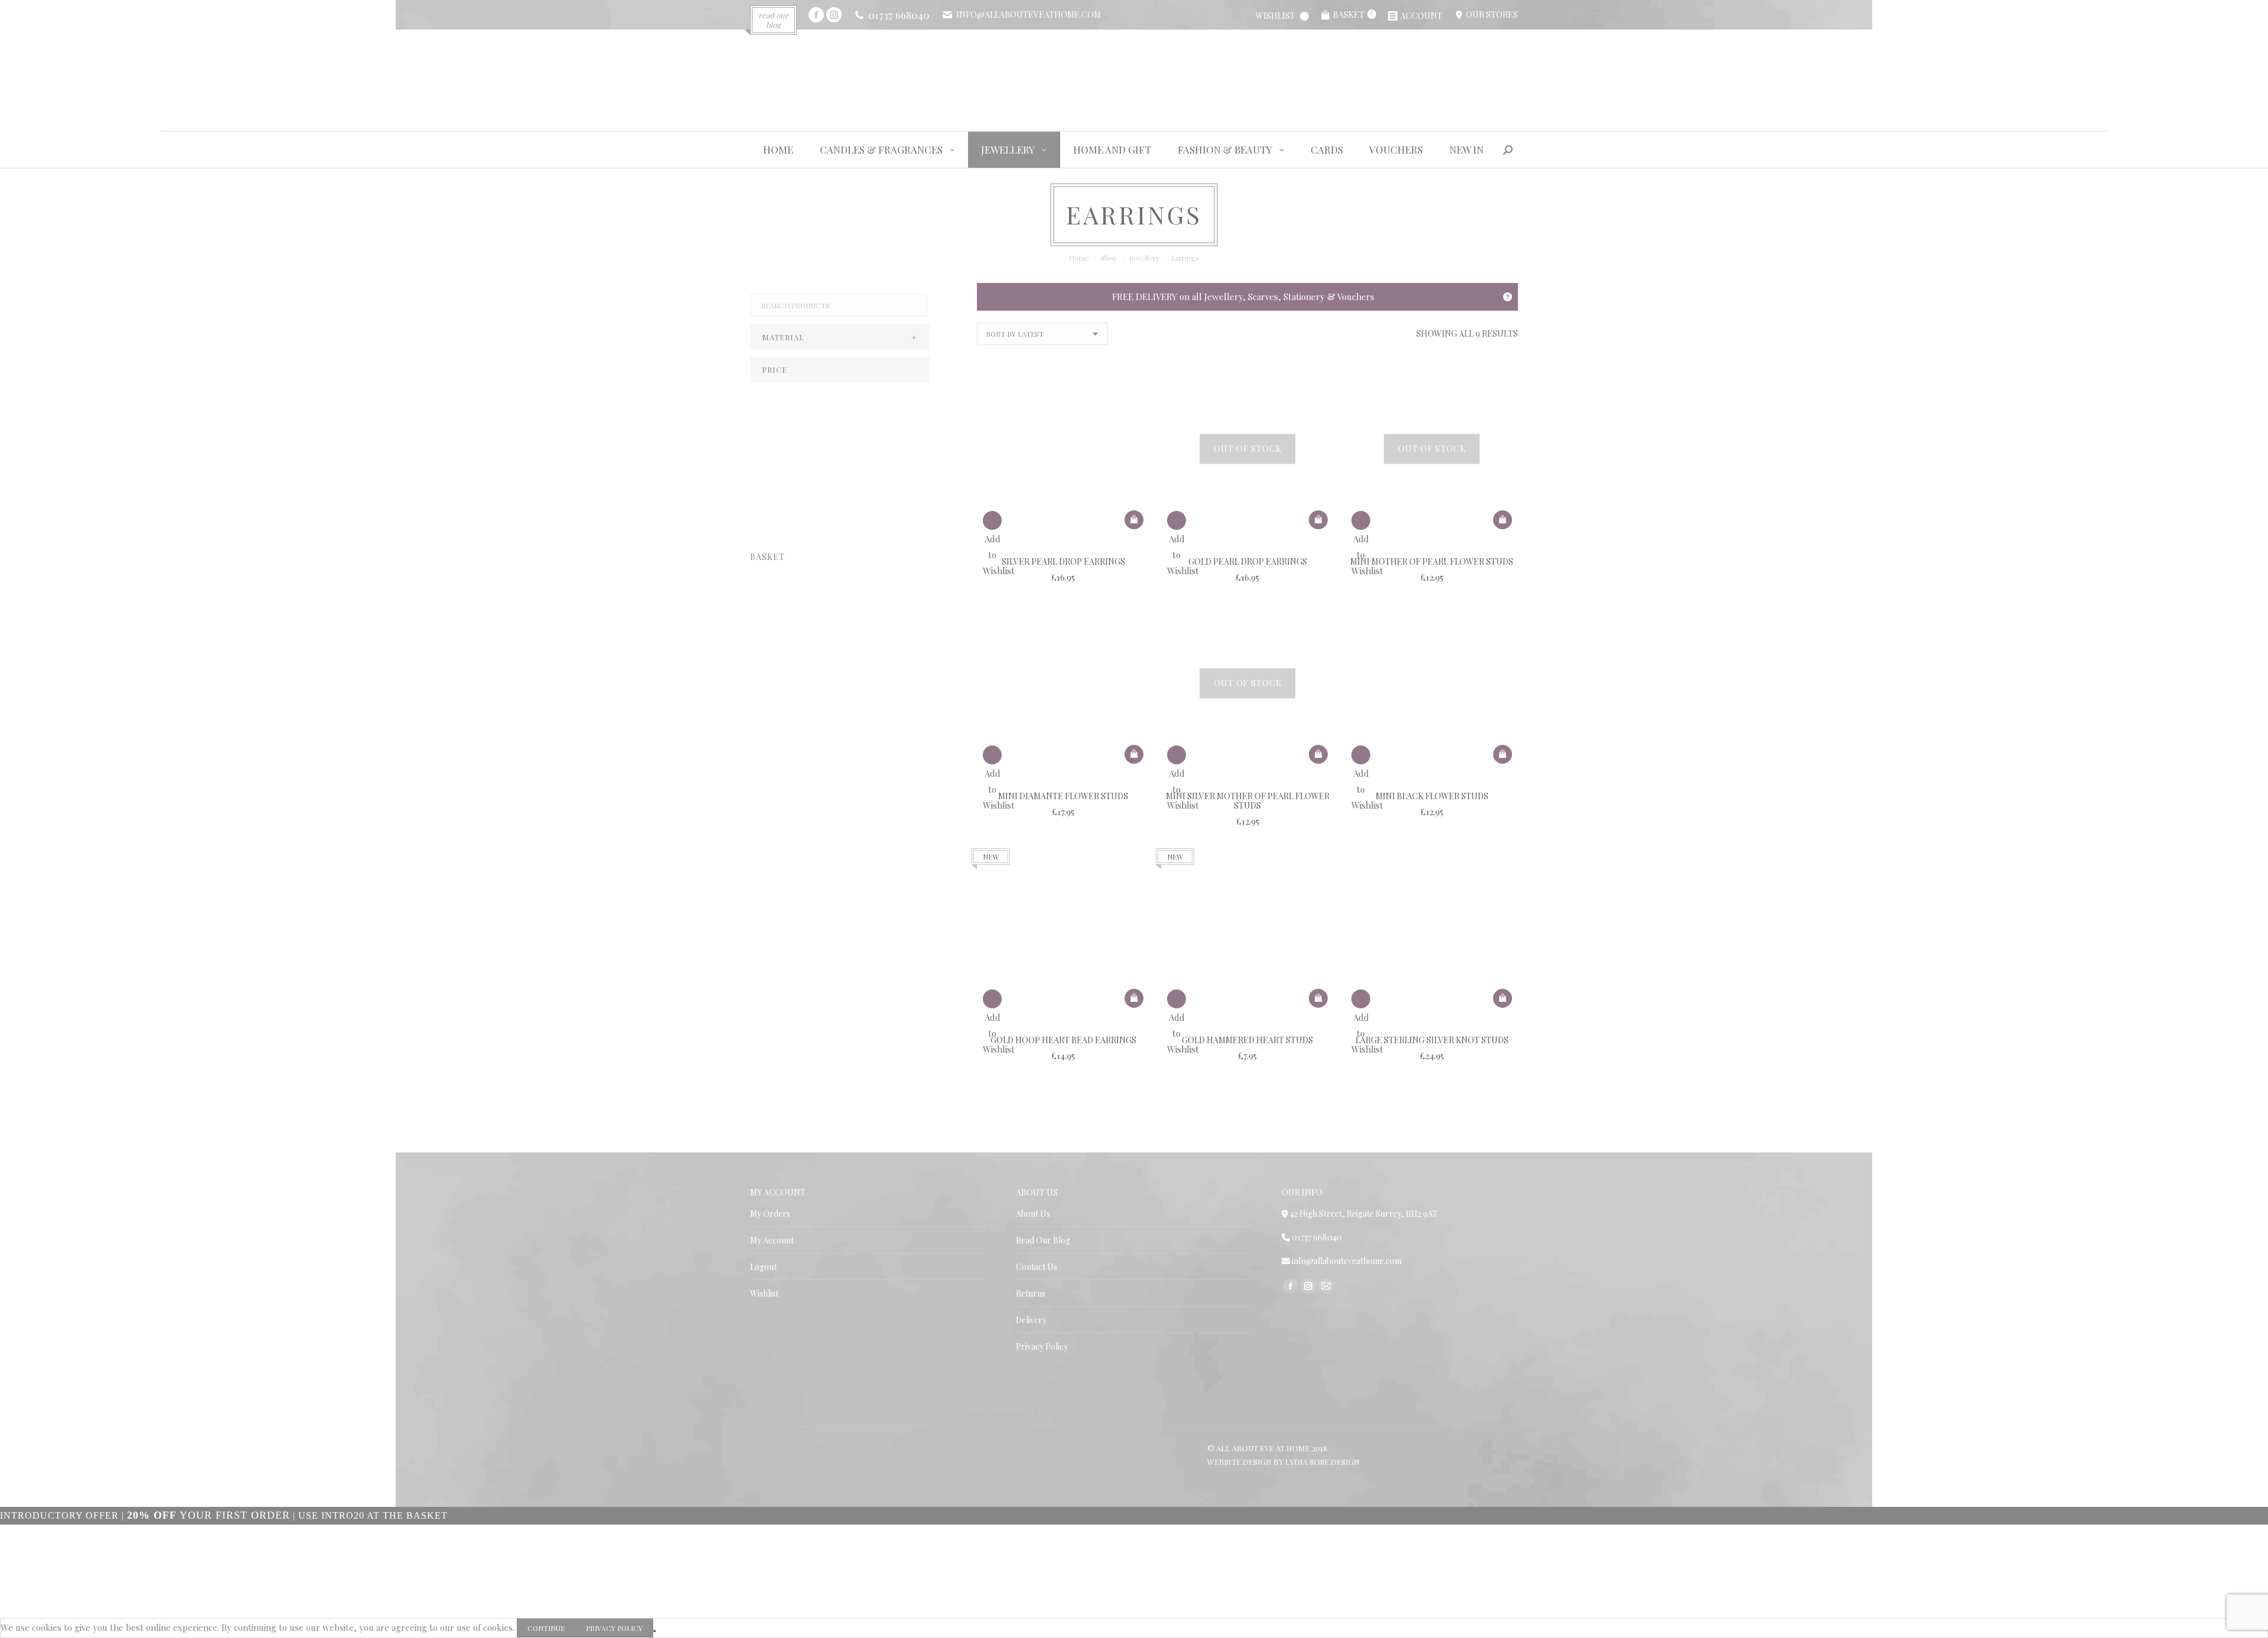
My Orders (770, 1214)
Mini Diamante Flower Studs (1063, 796)
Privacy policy (614, 1628)
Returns (1031, 1293)
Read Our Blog (1043, 1240)
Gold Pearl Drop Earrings (1248, 561)
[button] (1134, 520)
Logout (763, 1267)
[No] (654, 1631)
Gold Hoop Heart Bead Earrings (1063, 1040)
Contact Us (1037, 1267)
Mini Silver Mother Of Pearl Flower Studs (1248, 801)
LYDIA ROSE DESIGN (1322, 1462)
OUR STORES (1490, 14)
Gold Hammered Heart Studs (1247, 1040)
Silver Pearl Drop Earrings (1063, 561)
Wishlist (764, 1293)
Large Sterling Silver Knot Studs (1432, 1040)
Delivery (1031, 1320)
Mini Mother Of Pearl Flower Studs (1432, 561)
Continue (546, 1628)
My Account (772, 1240)
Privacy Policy (1042, 1346)
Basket (1353, 14)
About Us (1033, 1214)
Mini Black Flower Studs (1432, 796)
